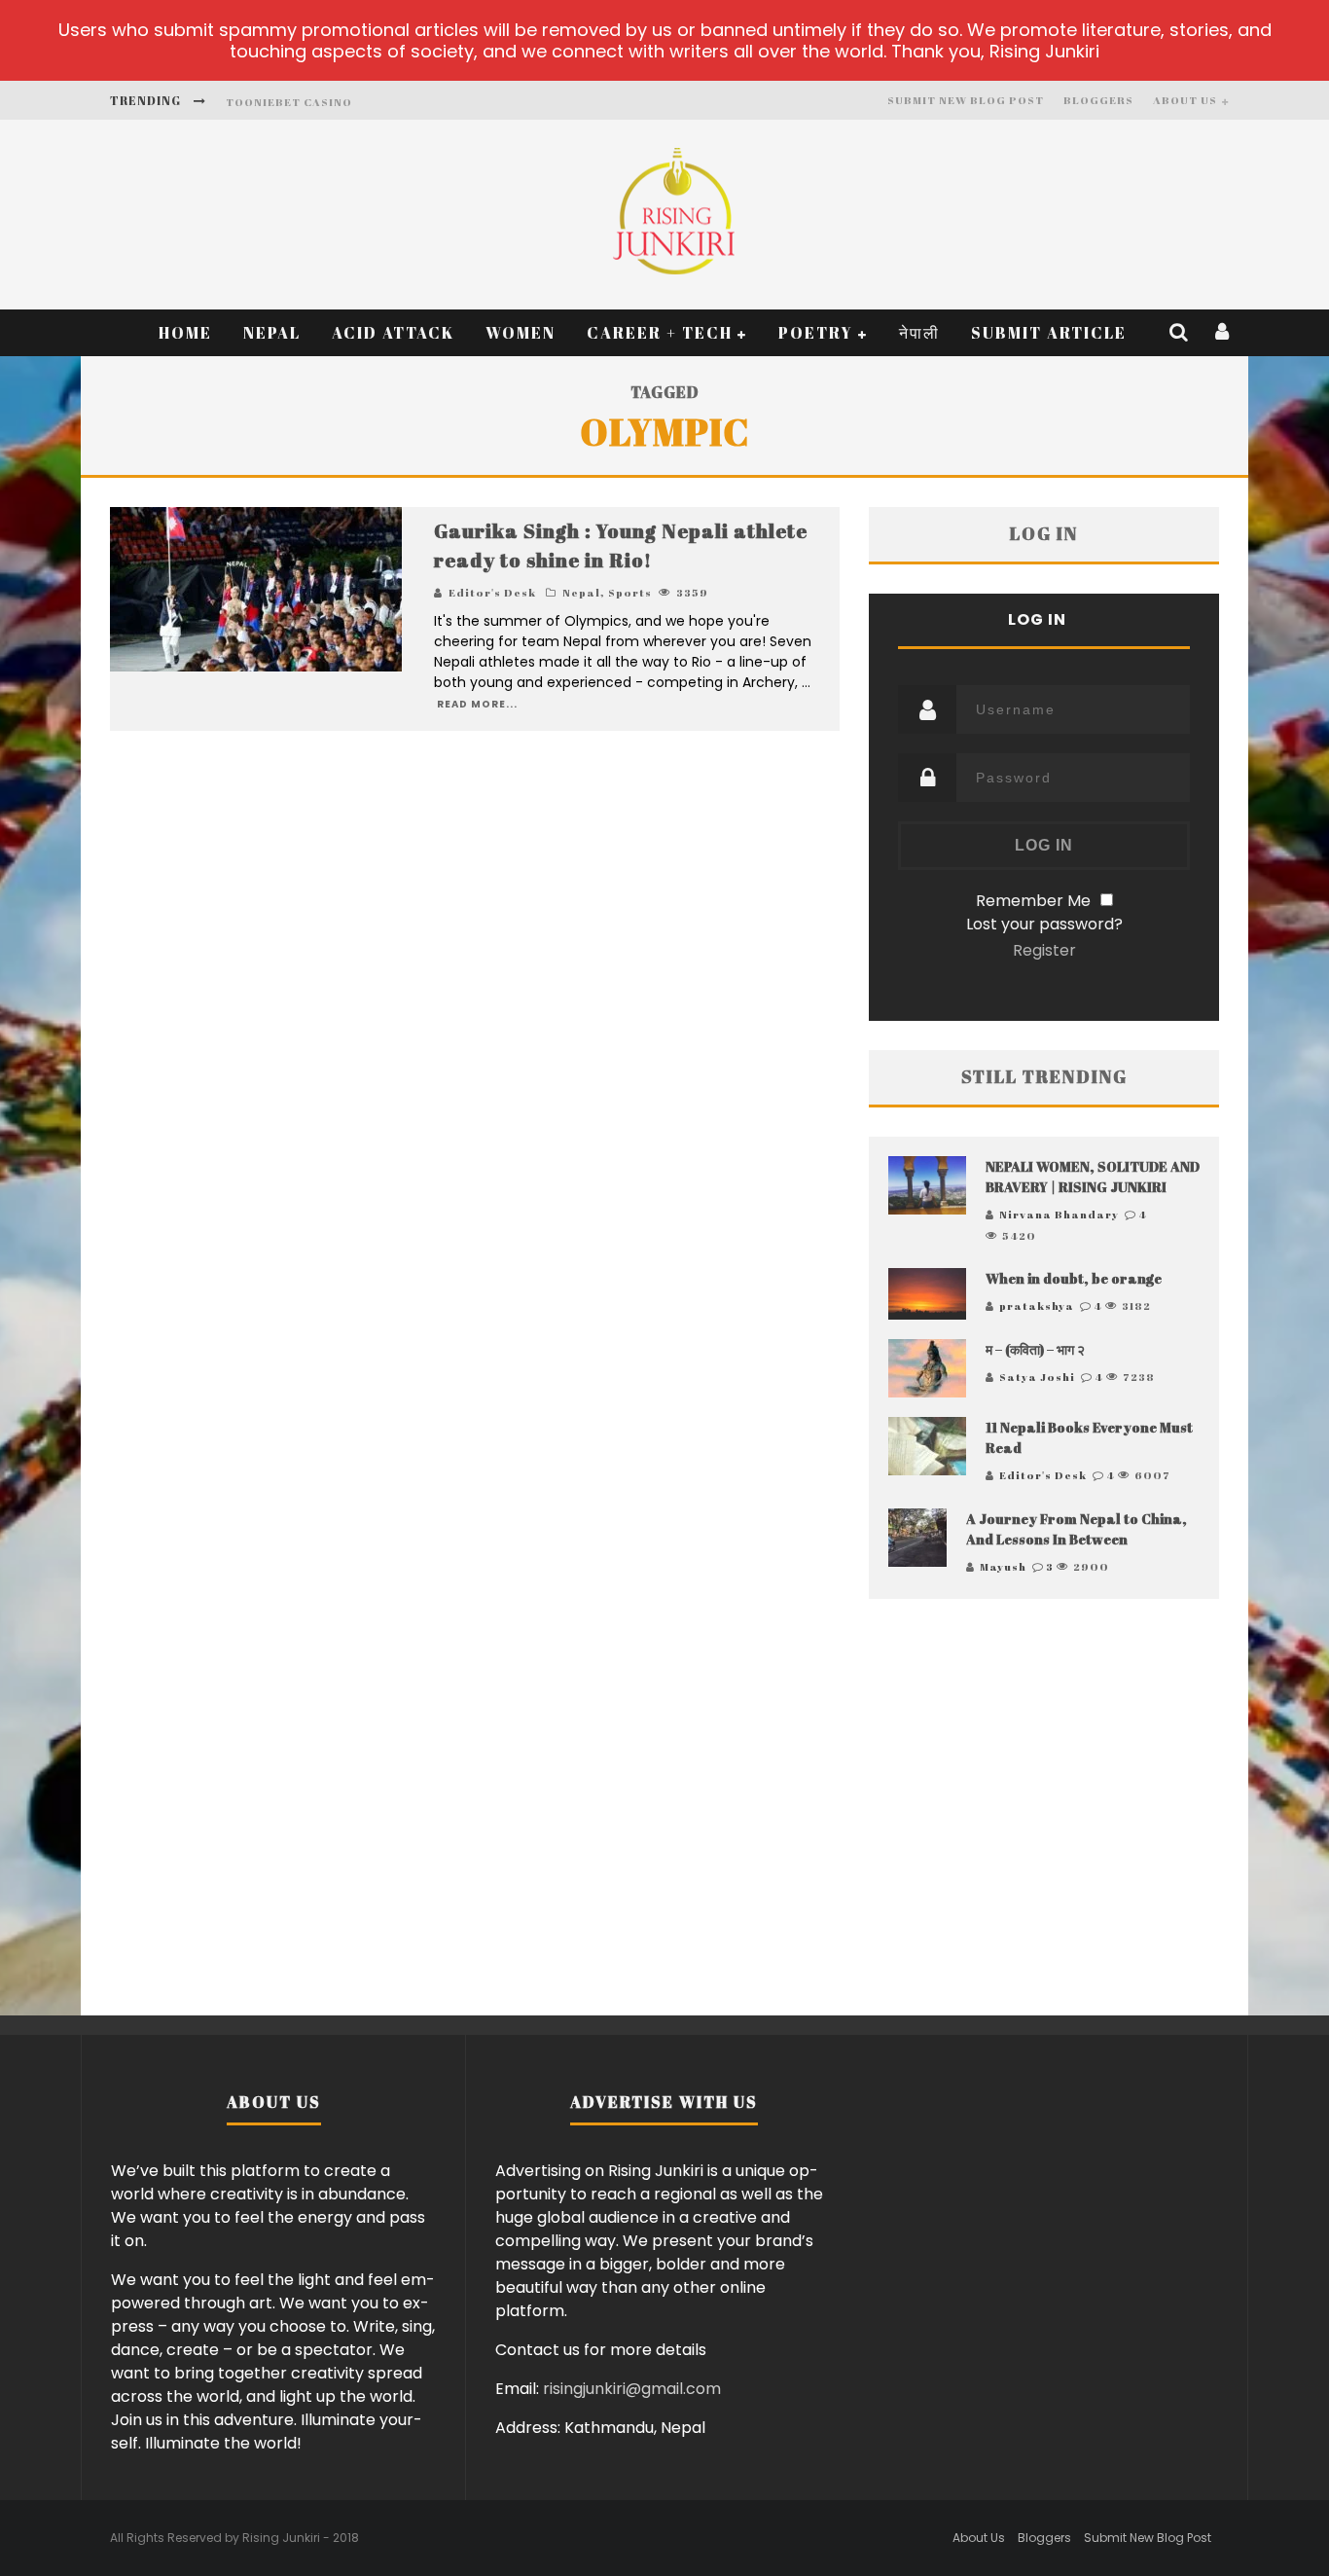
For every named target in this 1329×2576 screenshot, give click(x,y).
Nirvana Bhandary (1059, 1214)
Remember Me (1033, 901)
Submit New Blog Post (966, 100)
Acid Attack (393, 333)
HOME (185, 333)
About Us (1185, 100)
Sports (630, 592)
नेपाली (919, 333)
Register (1044, 950)
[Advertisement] (1044, 1811)
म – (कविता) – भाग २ (1035, 1349)
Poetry (816, 333)
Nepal (272, 333)
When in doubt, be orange (1074, 1278)
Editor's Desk (492, 592)
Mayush (1003, 1566)
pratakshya (1037, 1306)
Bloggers (1098, 100)
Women (521, 333)
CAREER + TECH (660, 333)
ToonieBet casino (289, 102)
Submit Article (1049, 333)
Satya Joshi (1037, 1377)
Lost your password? (1044, 924)
